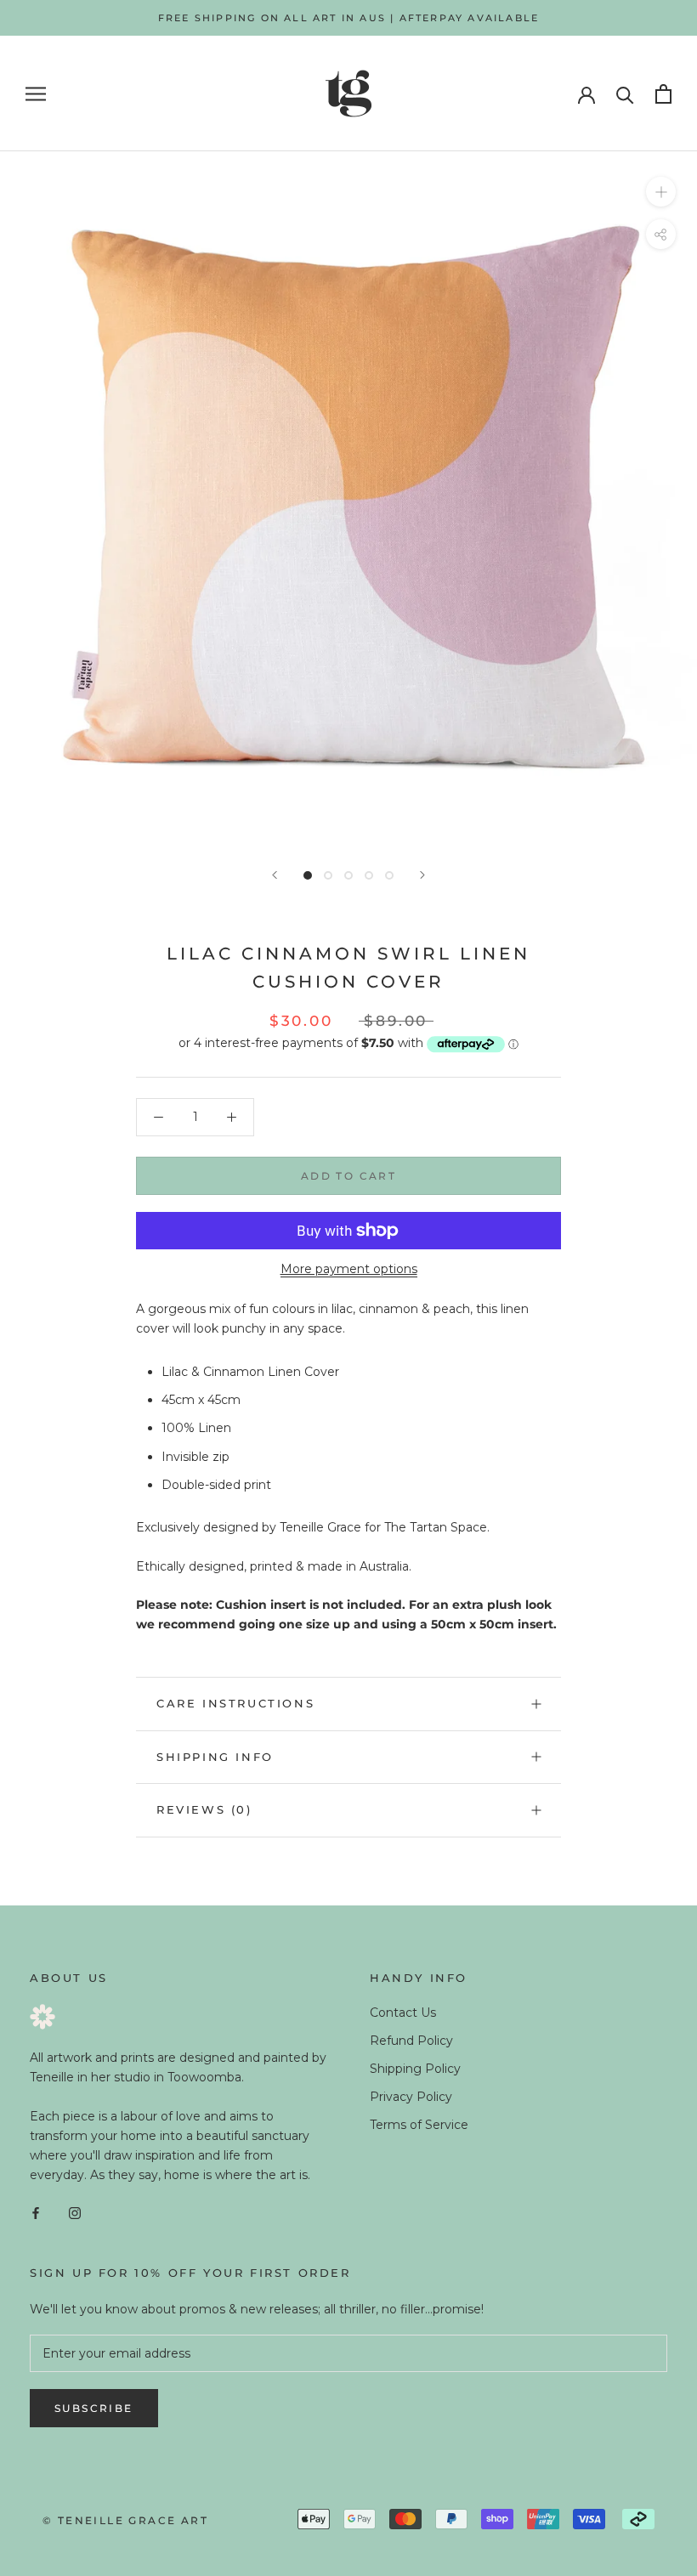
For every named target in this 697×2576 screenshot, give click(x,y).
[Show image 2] (328, 875)
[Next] (422, 875)
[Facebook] (36, 2212)
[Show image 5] (389, 875)
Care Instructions (235, 1703)
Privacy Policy (411, 2097)
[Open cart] (663, 94)
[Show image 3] (348, 875)
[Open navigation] (36, 94)
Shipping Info (215, 1757)
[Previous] (275, 875)
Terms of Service (419, 2125)
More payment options (349, 1269)
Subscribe (94, 2408)
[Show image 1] (308, 875)
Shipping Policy (415, 2069)
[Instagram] (75, 2212)
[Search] (625, 94)
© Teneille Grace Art (125, 2520)
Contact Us (403, 2013)
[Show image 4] (369, 875)
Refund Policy (411, 2041)
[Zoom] (661, 192)
